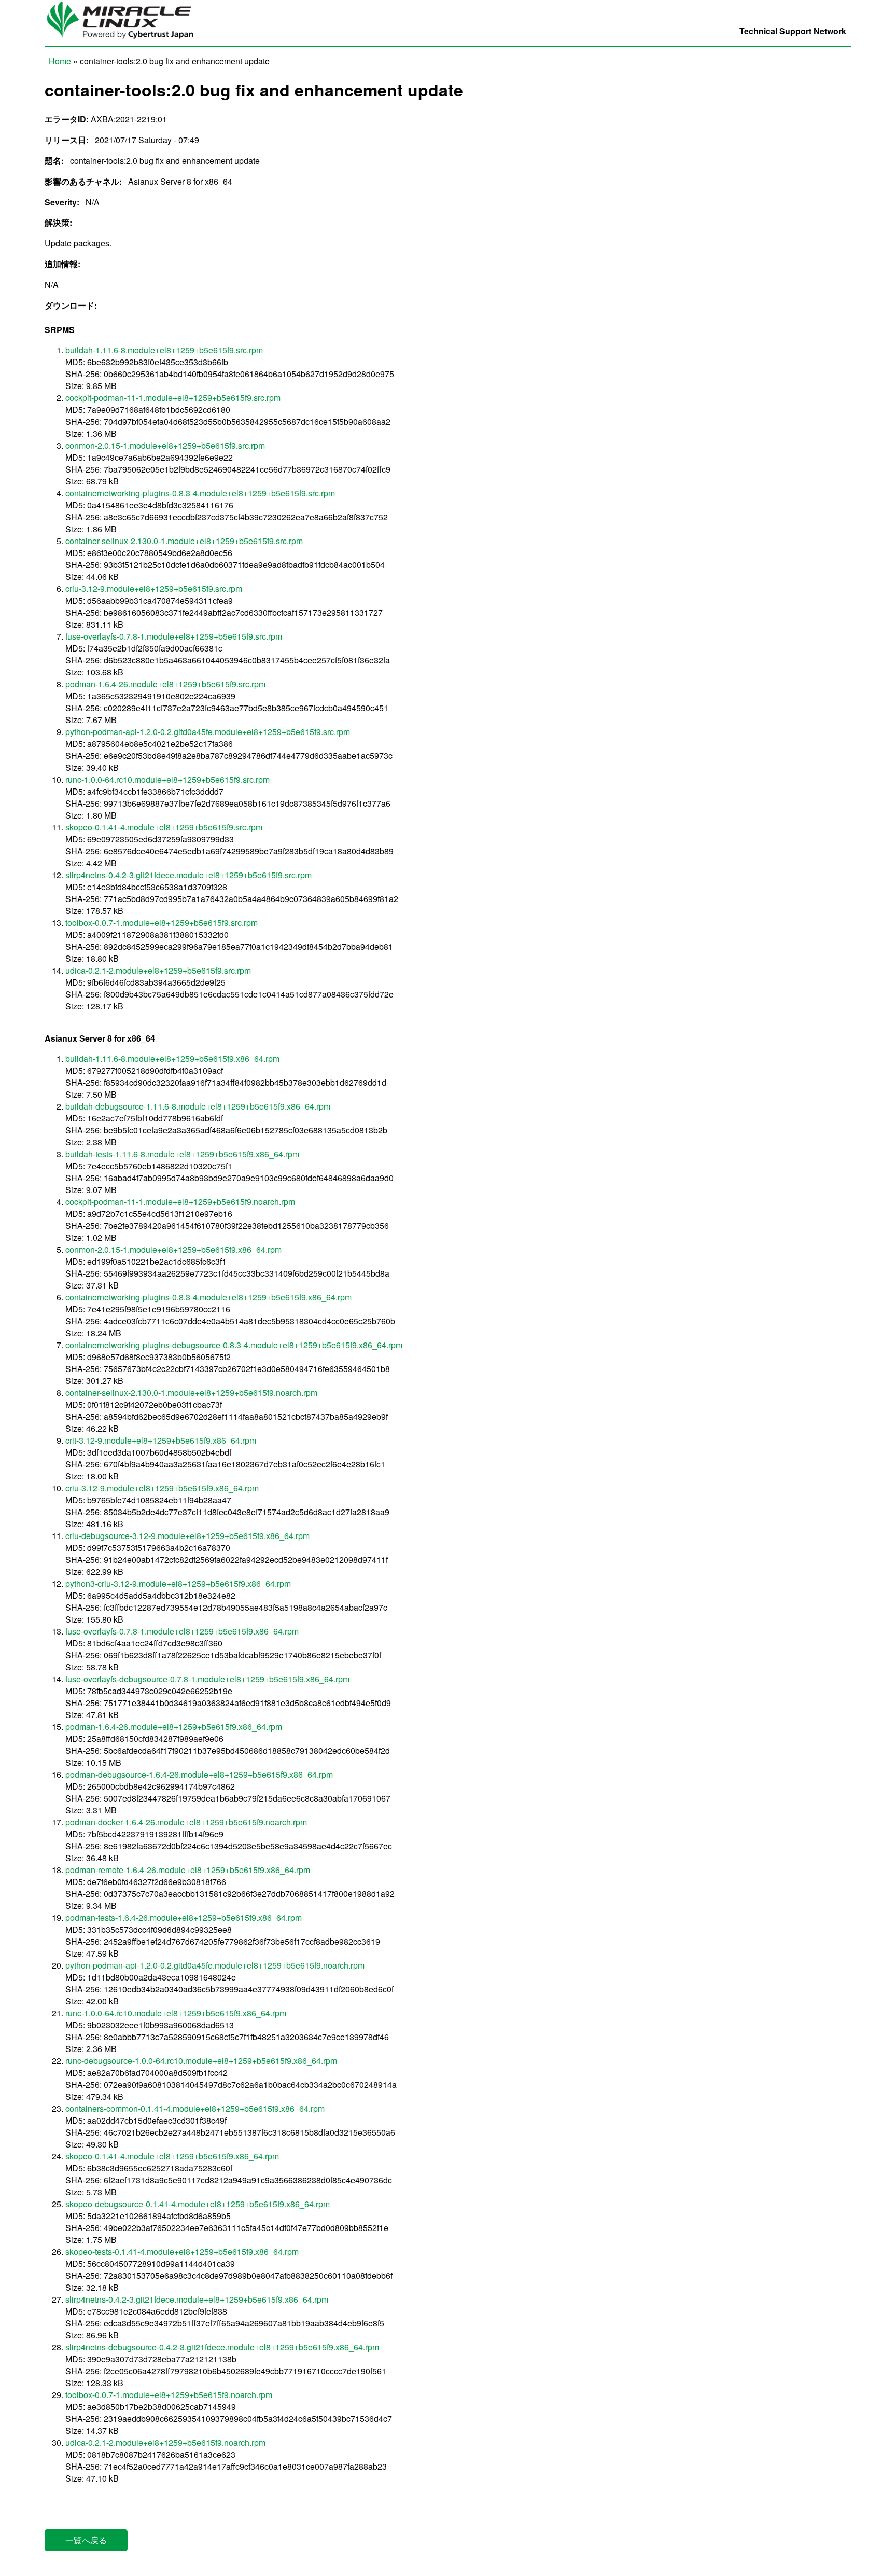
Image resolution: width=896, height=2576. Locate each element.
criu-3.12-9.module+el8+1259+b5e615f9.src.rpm (154, 588)
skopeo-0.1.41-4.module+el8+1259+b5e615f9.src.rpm (164, 827)
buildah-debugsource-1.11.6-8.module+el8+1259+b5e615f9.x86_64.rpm (198, 1106)
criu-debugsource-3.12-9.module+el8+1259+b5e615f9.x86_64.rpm (187, 1536)
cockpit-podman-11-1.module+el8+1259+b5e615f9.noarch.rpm (180, 1202)
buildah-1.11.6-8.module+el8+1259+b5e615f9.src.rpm (164, 350)
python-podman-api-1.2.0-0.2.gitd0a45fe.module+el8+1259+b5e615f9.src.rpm (208, 732)
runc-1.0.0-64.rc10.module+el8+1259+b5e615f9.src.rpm (167, 779)
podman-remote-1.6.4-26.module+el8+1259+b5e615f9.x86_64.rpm (188, 1870)
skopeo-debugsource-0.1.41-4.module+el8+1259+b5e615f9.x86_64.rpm (198, 2204)
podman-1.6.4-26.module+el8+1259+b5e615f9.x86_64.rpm (174, 1727)
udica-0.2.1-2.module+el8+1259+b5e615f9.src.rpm (158, 970)
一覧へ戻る (86, 2540)
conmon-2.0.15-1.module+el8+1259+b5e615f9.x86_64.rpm (173, 1249)
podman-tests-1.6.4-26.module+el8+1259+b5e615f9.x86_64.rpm (184, 1917)
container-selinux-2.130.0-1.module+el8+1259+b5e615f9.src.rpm (184, 541)
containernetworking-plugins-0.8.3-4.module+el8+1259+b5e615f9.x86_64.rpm (208, 1297)
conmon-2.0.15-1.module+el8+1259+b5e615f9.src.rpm (165, 445)
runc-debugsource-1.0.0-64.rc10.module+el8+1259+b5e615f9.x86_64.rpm (201, 2061)
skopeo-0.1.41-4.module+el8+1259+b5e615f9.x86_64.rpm (172, 2156)
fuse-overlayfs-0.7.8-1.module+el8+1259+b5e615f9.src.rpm (174, 636)
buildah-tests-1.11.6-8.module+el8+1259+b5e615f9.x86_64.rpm (182, 1154)
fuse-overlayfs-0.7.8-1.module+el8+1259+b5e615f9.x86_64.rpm (182, 1631)
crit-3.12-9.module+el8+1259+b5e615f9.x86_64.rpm (161, 1440)
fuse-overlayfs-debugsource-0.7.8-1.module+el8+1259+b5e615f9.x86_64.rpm (207, 1679)
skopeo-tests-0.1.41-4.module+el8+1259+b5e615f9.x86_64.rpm (182, 2252)
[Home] (125, 40)
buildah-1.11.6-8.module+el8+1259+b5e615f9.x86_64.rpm (172, 1058)
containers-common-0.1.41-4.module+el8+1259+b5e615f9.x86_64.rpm (195, 2108)
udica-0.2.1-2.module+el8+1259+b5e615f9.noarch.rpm (165, 2442)
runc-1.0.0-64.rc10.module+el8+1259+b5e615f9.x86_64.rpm (176, 2013)
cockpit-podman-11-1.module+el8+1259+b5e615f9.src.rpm (173, 398)
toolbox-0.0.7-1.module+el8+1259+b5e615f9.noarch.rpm (169, 2395)
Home (60, 61)
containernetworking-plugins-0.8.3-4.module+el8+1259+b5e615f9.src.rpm (200, 493)
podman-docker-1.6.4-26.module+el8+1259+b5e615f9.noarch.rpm (186, 1822)
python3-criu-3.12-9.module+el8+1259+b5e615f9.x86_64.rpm (178, 1583)
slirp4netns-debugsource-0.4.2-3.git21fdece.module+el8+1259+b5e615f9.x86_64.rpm (222, 2347)
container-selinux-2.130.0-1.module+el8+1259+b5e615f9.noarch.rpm (191, 1393)
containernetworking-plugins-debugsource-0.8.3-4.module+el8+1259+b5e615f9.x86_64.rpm (234, 1345)
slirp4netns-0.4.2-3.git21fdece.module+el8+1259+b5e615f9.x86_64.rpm (197, 2299)
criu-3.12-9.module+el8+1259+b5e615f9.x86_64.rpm (162, 1488)
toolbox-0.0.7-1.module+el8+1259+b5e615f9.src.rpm (162, 923)
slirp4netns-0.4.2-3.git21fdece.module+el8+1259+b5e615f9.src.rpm (188, 875)
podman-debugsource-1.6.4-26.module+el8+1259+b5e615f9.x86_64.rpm (199, 1774)
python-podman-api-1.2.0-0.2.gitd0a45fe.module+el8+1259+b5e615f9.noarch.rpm (215, 1965)
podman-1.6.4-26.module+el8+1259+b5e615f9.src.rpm (165, 684)
